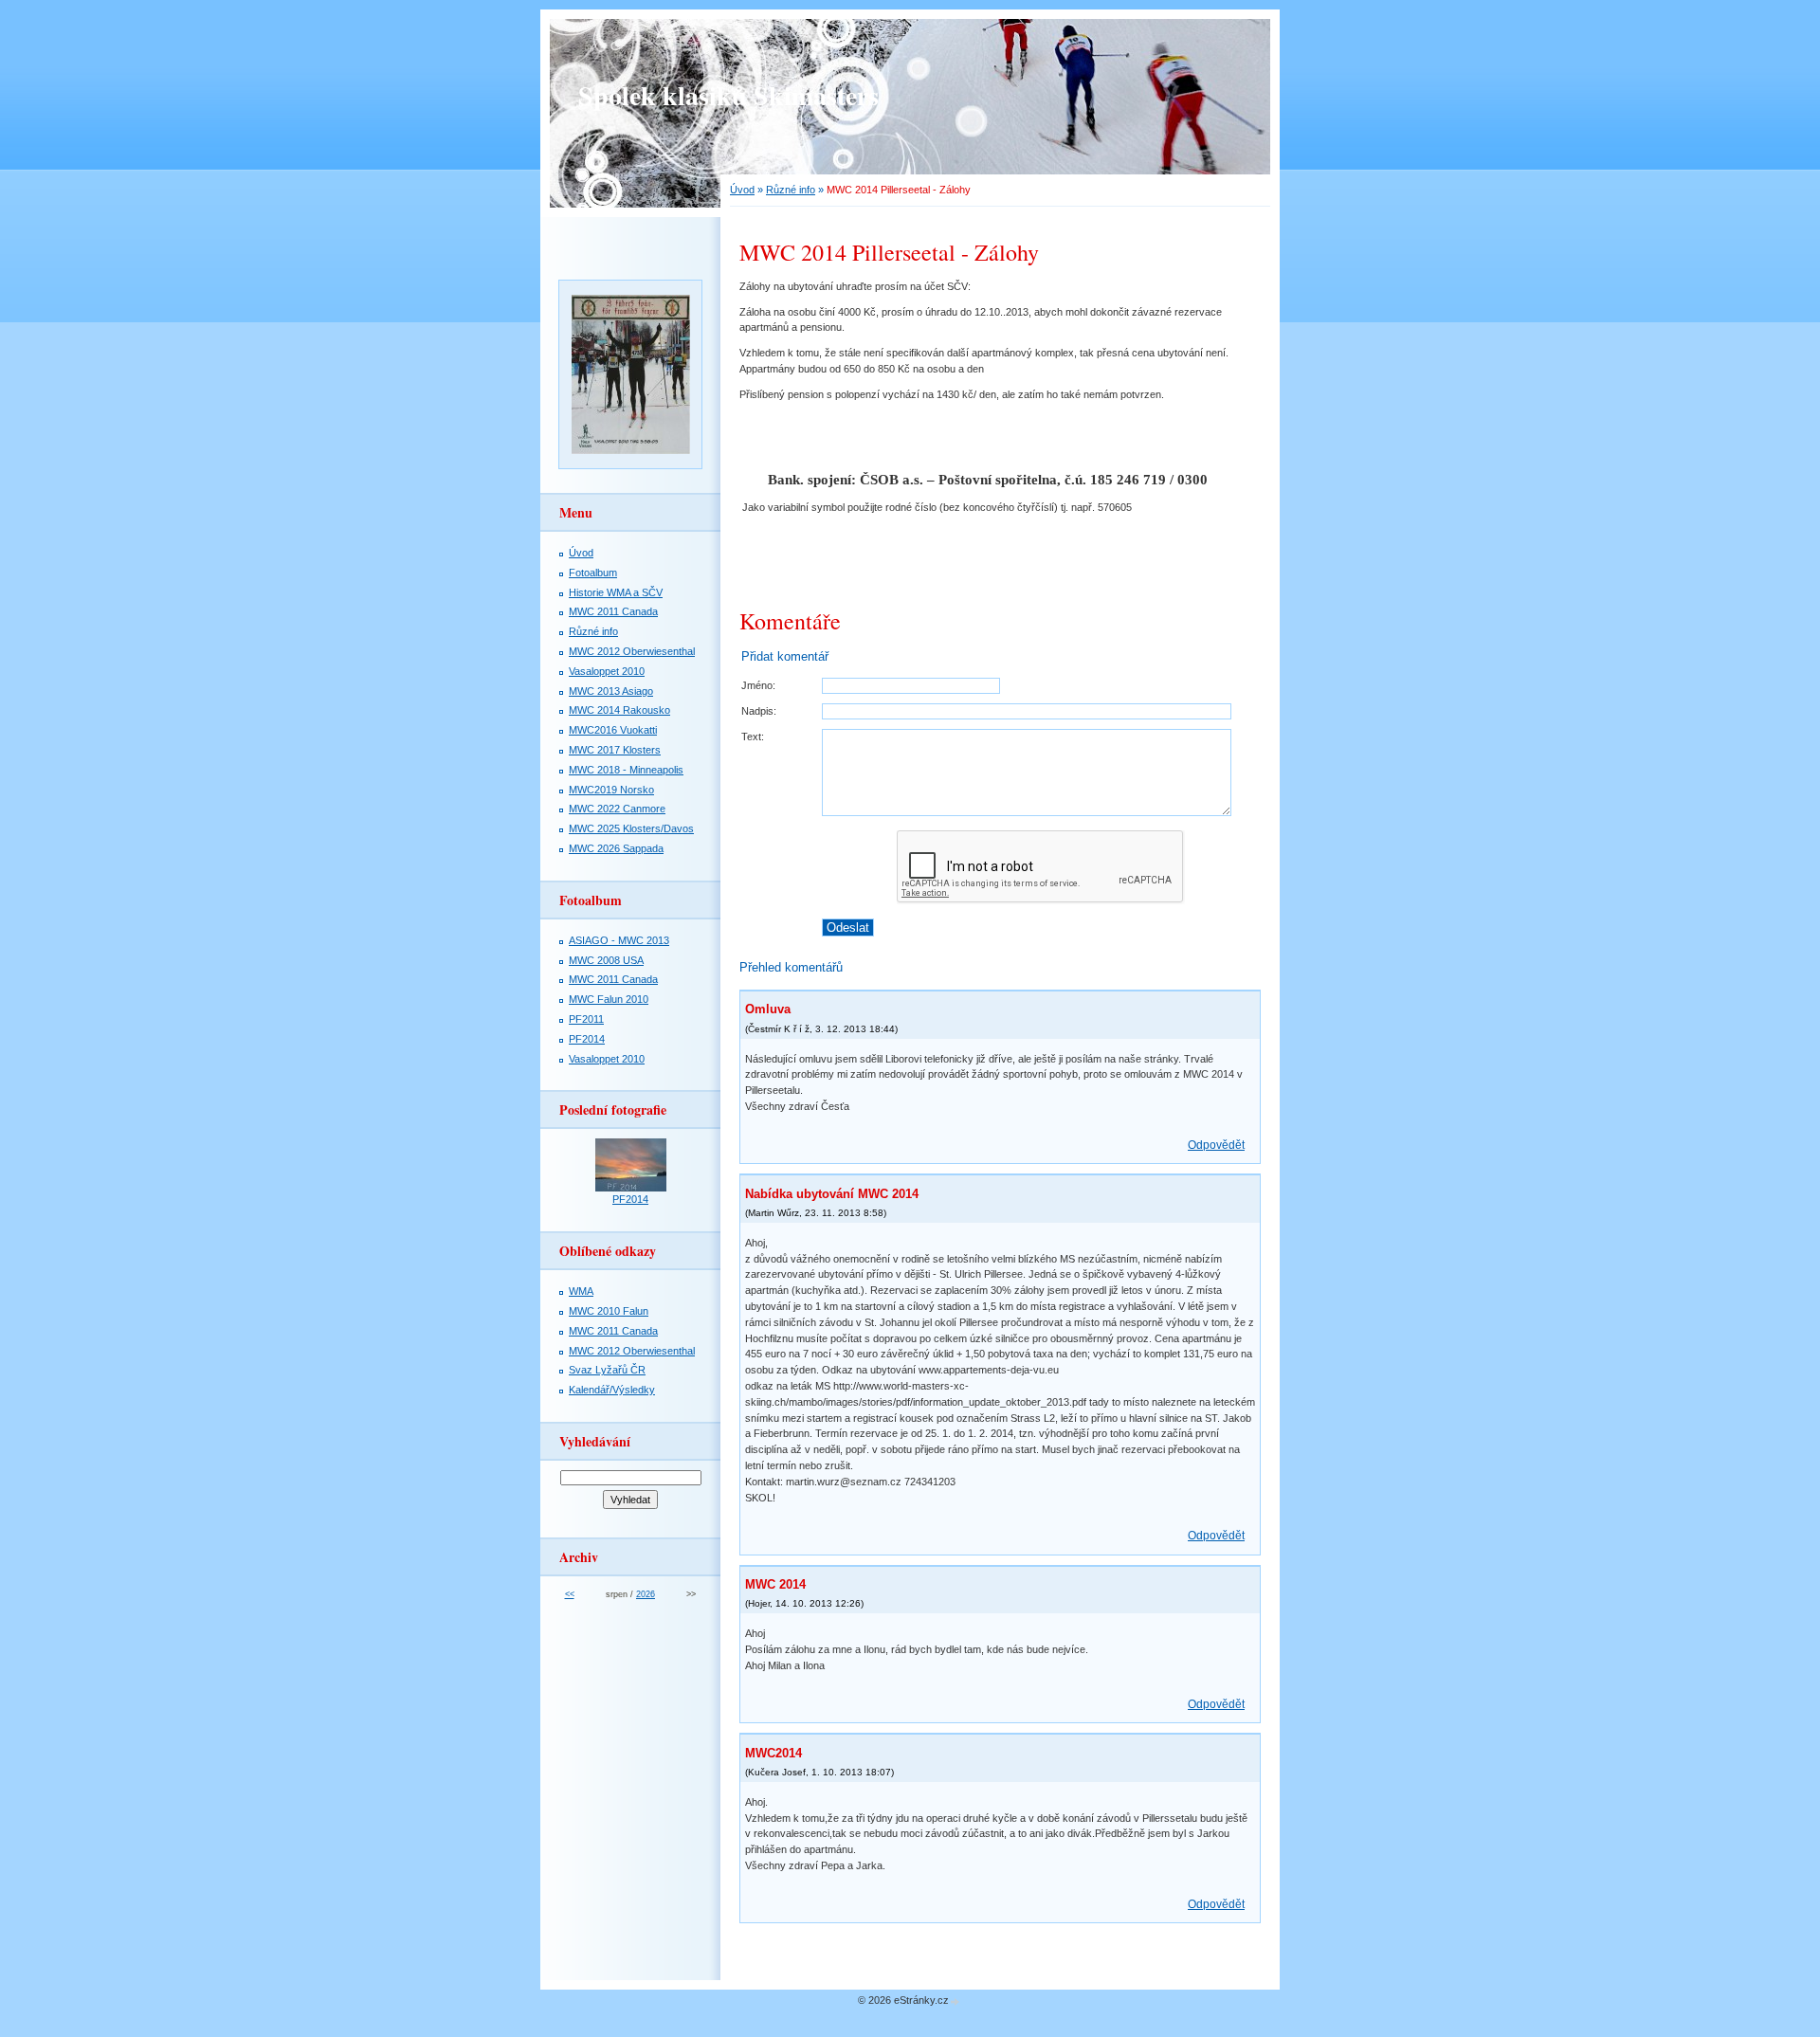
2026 (646, 1594)
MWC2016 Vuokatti (613, 730)
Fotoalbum (593, 573)
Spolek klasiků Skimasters (728, 95)
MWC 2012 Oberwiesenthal (632, 651)
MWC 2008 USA (606, 960)
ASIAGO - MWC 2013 (619, 940)
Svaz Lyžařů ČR (607, 1370)
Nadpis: (759, 711)
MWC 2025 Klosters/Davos (631, 828)
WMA (581, 1291)
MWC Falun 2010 (609, 999)
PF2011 (586, 1019)
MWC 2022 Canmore (617, 809)
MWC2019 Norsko (611, 790)
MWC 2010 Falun (609, 1311)
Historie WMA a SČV (616, 592)
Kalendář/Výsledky (612, 1390)
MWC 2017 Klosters (615, 750)
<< (570, 1594)
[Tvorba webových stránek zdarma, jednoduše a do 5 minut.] (955, 2001)
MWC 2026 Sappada (616, 848)
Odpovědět (1216, 1145)
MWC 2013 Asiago (611, 691)
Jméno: (758, 685)
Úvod (742, 190)
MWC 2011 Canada (613, 611)
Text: (753, 737)
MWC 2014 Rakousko (619, 710)
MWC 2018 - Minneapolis (626, 770)
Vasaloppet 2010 (607, 671)
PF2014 (587, 1039)
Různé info (791, 190)
